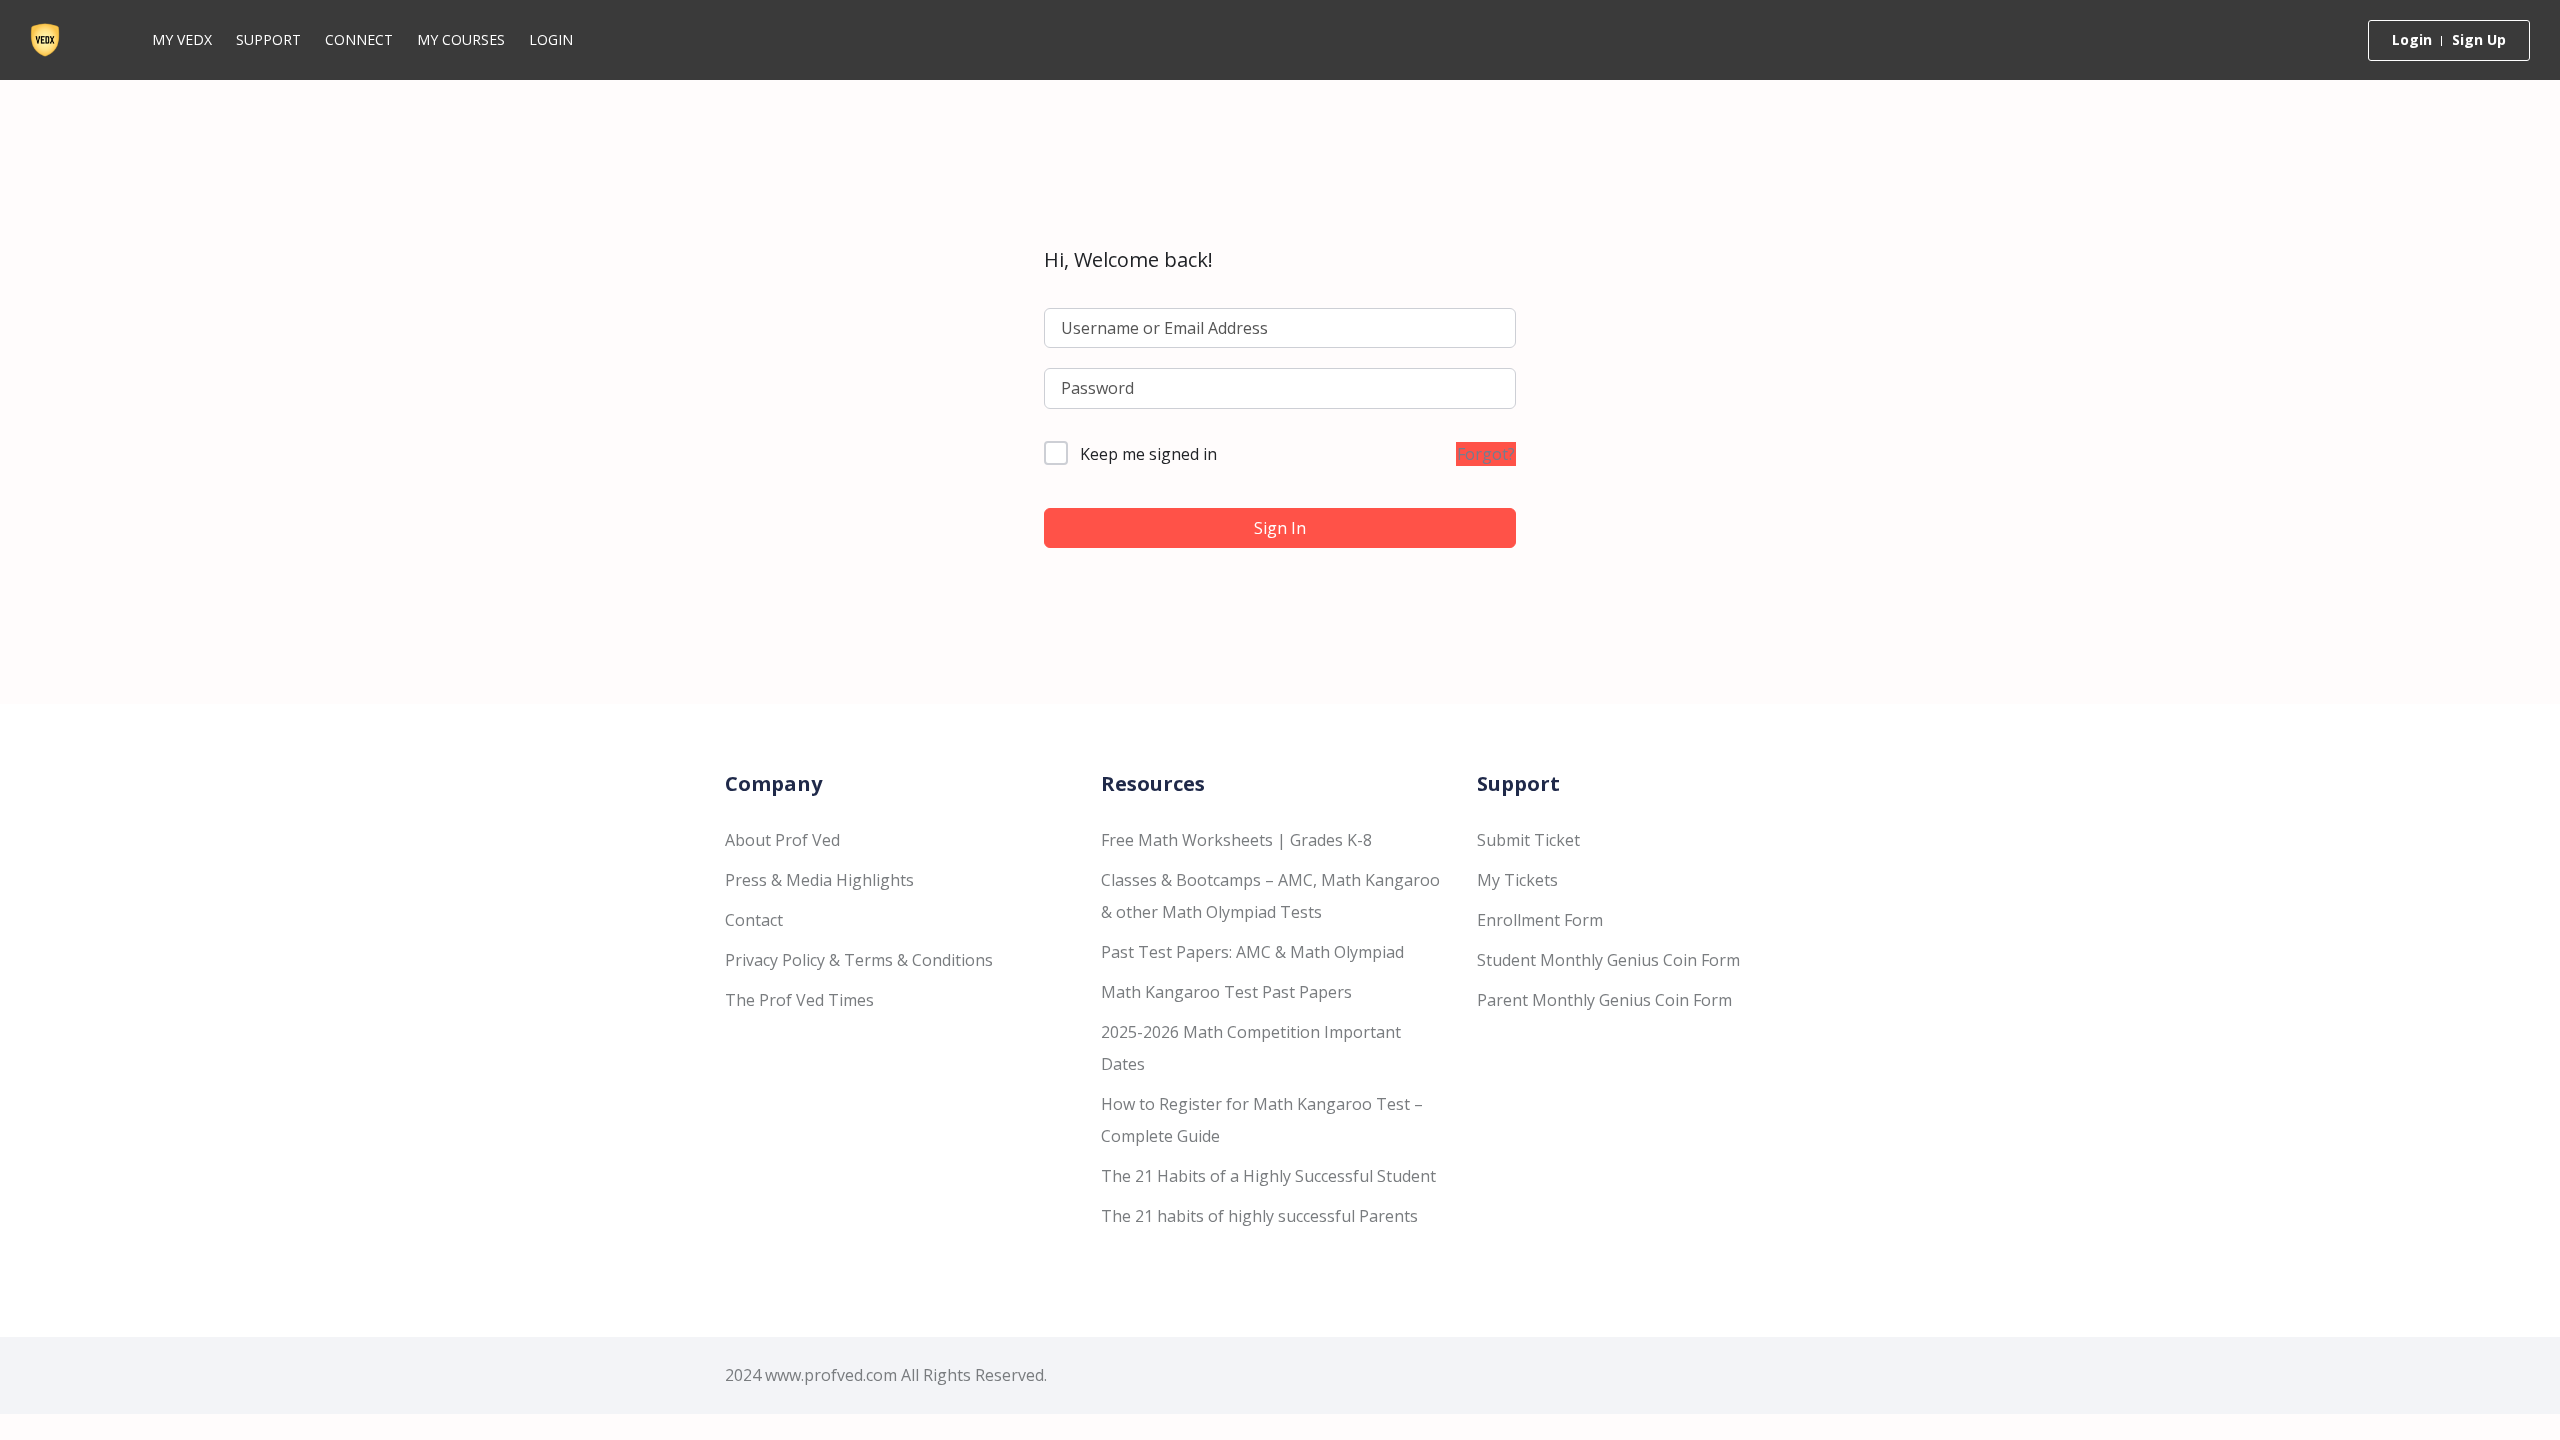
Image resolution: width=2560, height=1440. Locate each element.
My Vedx (182, 39)
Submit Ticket (1528, 840)
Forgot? (1486, 454)
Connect (359, 39)
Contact (754, 920)
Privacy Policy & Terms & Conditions (859, 960)
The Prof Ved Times (799, 1000)
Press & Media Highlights (819, 880)
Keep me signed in (1148, 454)
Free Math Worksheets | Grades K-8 (1236, 840)
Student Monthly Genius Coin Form (1608, 960)
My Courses (461, 39)
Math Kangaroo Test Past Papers (1226, 992)
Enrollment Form (1540, 920)
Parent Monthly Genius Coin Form (1604, 1000)
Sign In (1280, 528)
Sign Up (2479, 39)
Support (268, 39)
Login (551, 39)
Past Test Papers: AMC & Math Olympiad (1252, 952)
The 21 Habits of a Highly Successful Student (1268, 1176)
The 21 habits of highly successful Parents (1259, 1216)
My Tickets (1517, 880)
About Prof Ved (782, 840)
